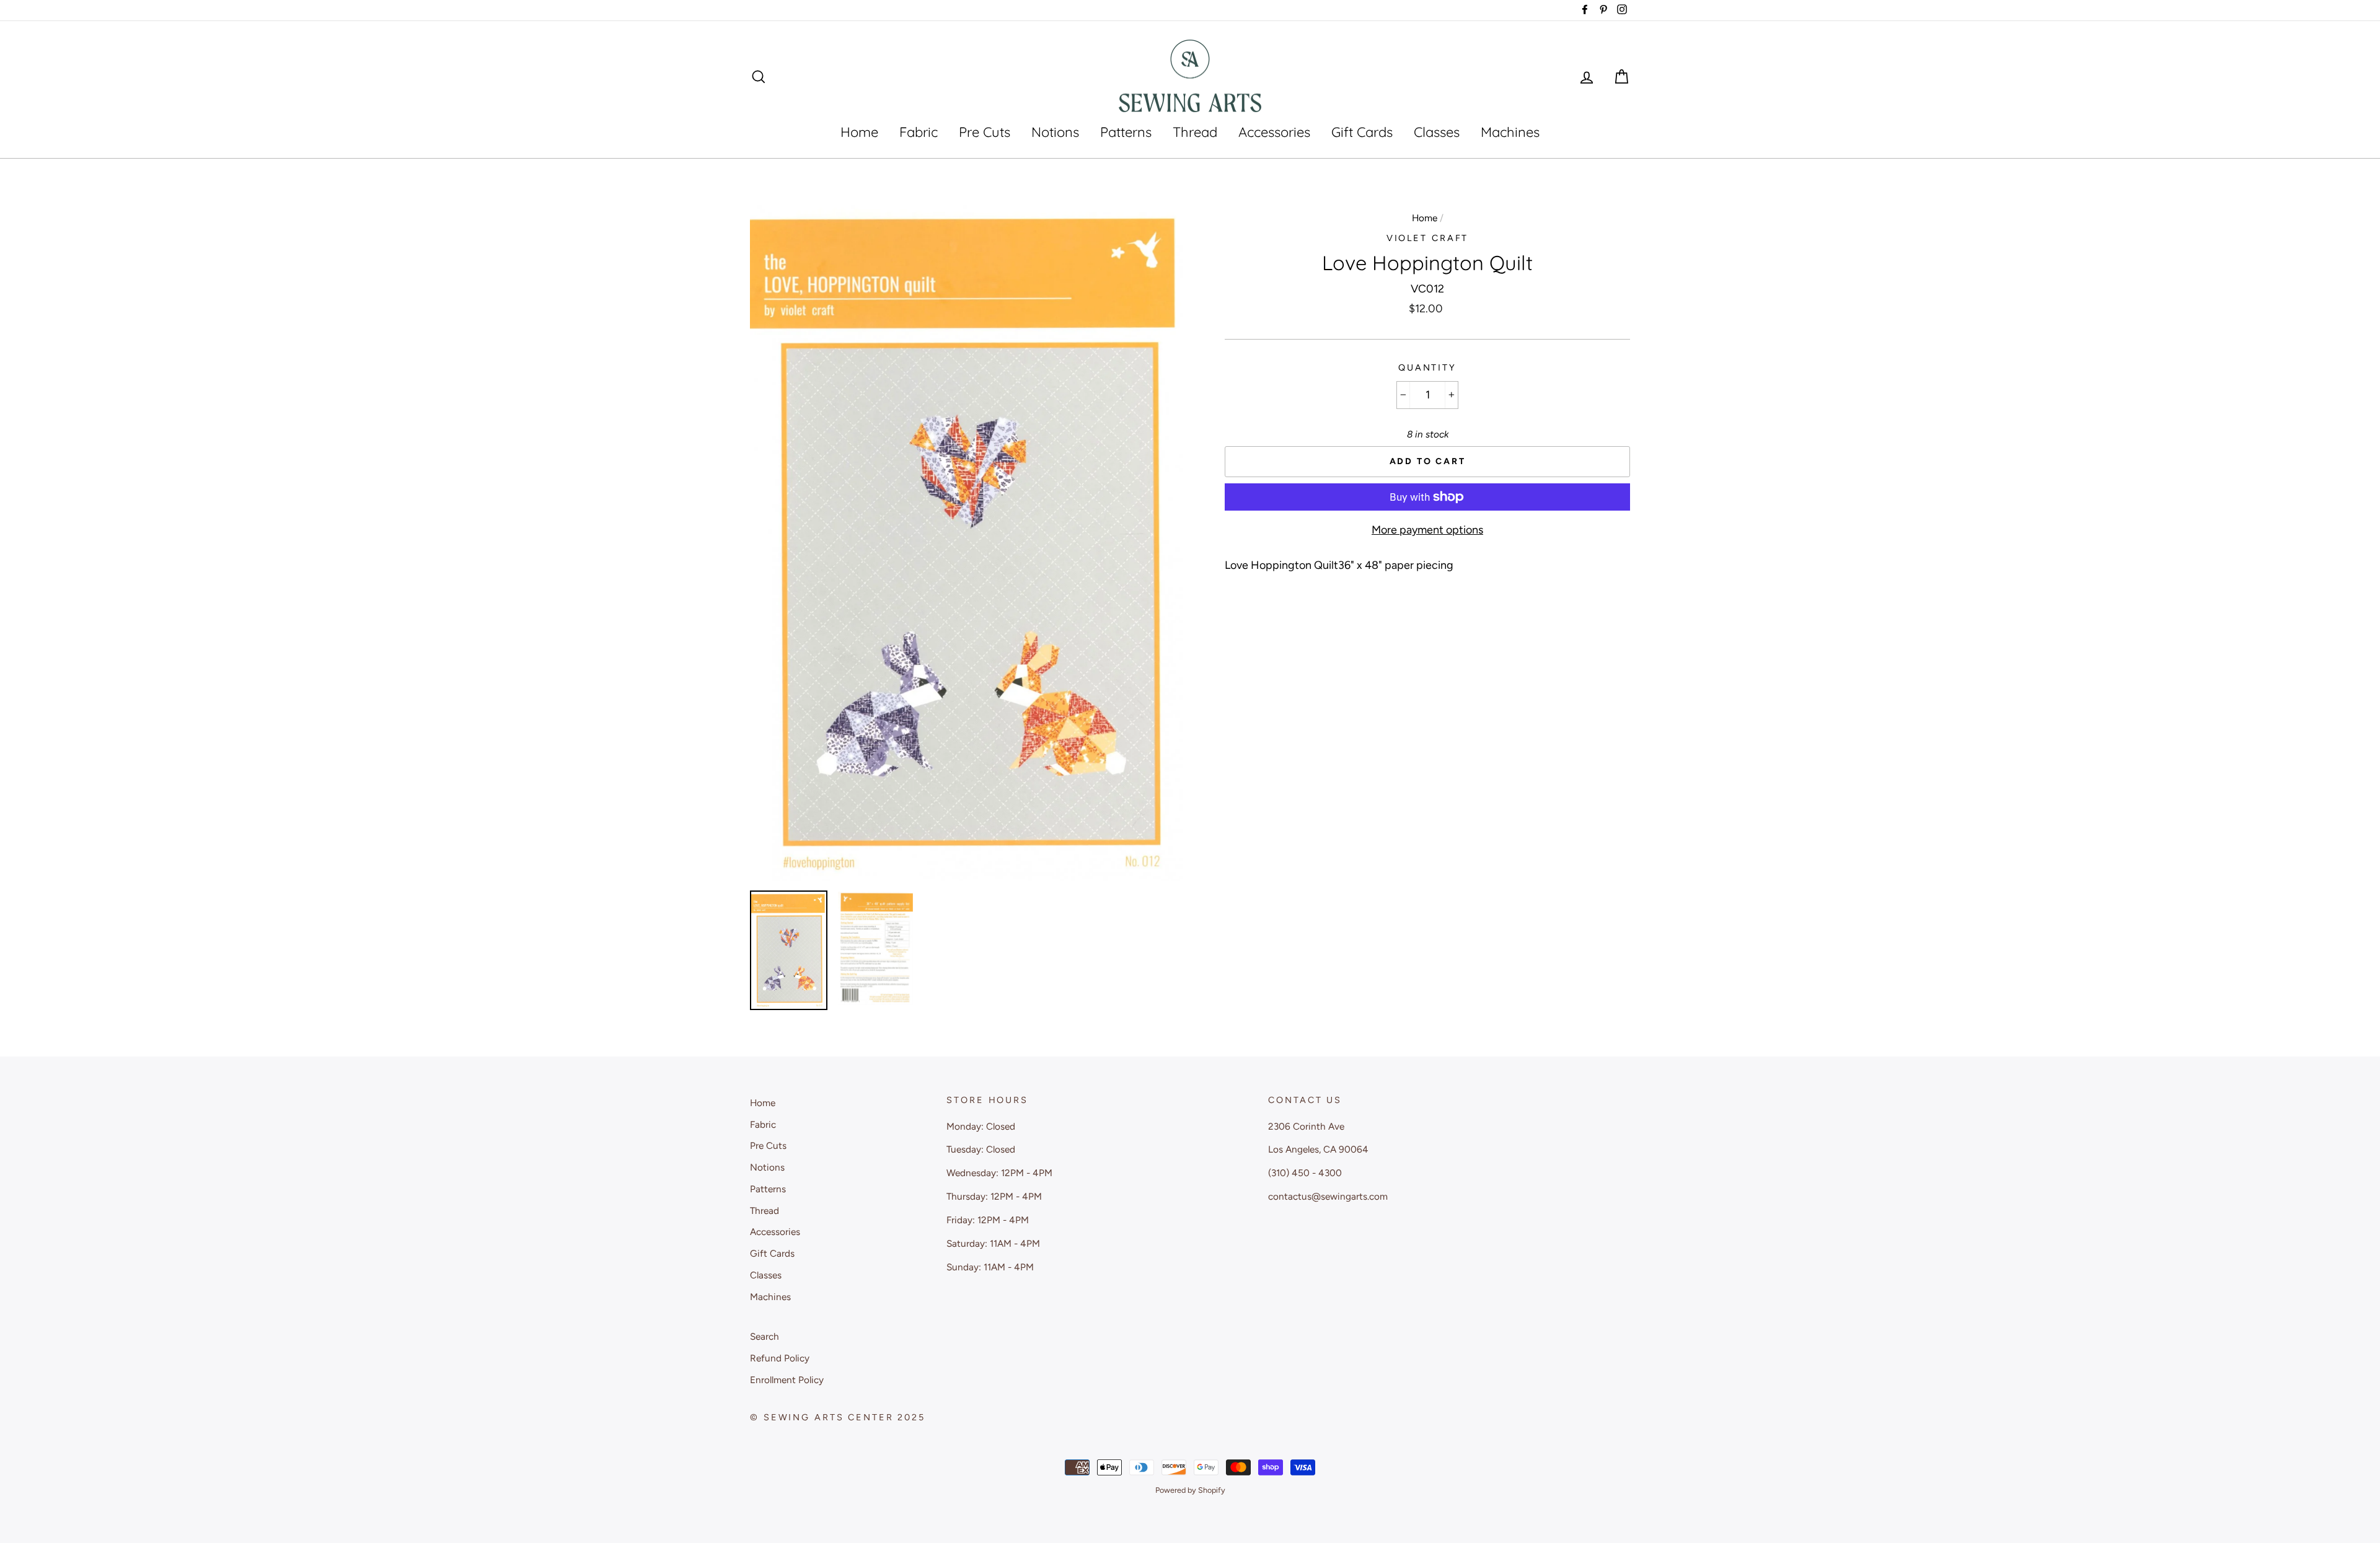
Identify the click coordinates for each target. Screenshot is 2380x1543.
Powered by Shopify (1190, 1490)
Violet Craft (1428, 238)
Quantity (1427, 367)
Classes (1437, 132)
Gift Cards (1362, 132)
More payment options (1427, 530)
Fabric (919, 132)
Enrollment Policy (787, 1380)
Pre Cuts (985, 132)
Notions (1055, 132)
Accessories (1274, 132)
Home (859, 132)
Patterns (1126, 132)
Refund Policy (780, 1358)
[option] (967, 543)
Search (765, 1336)
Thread (1195, 132)
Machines (1510, 132)
